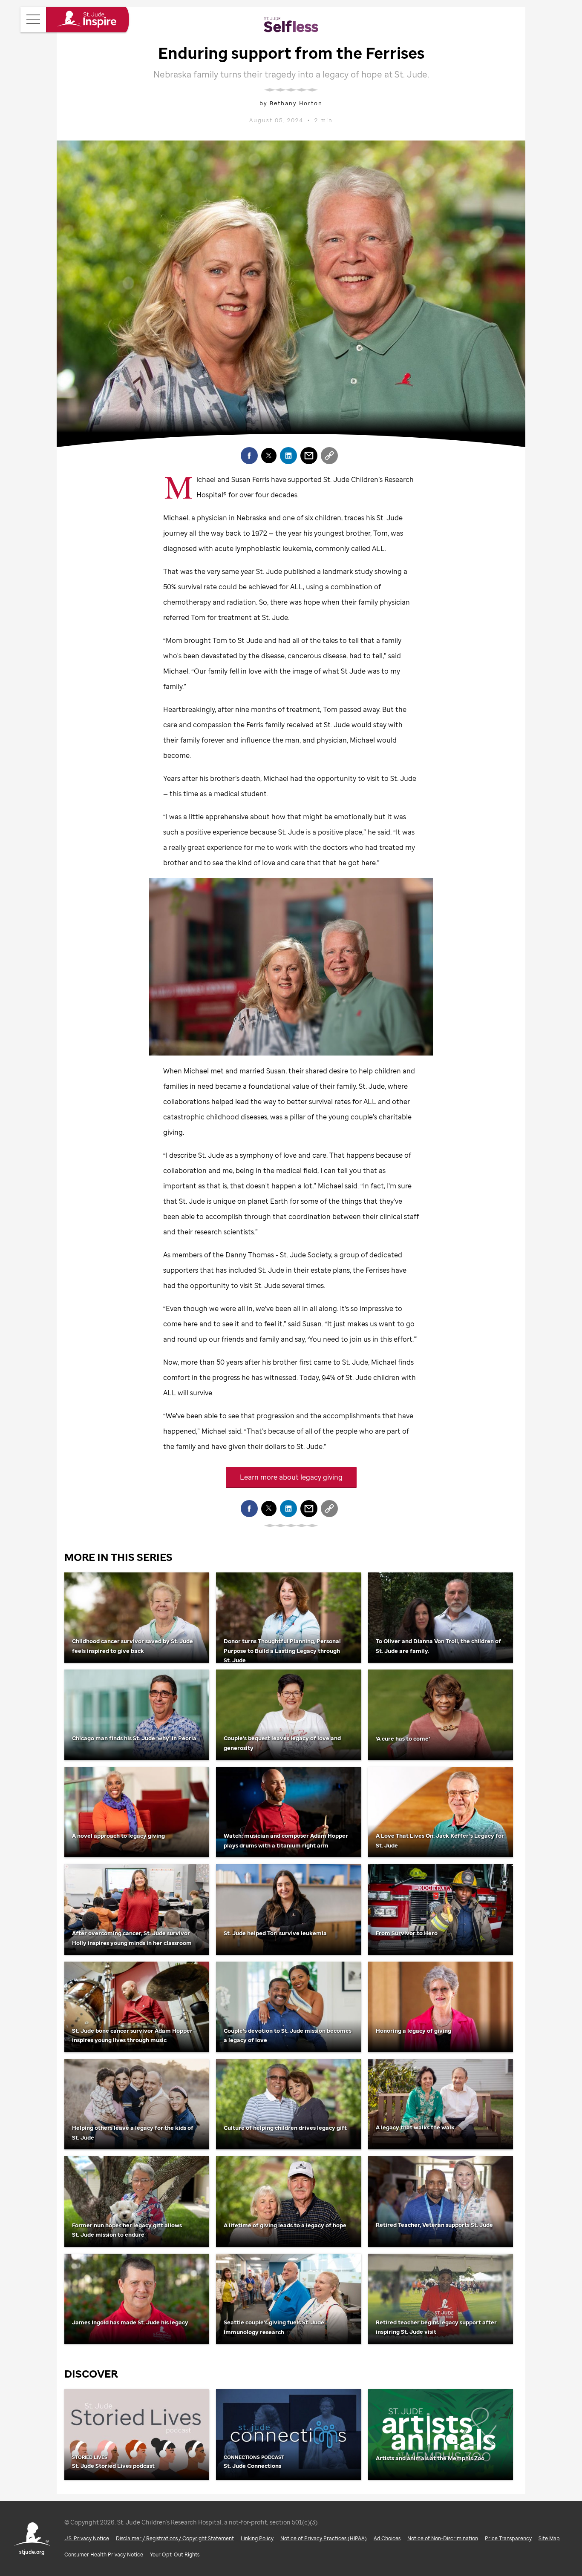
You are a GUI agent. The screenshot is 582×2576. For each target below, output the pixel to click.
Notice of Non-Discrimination (443, 2538)
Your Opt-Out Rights (175, 2554)
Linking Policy (257, 2538)
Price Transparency (508, 2538)
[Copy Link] (329, 456)
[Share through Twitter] (269, 456)
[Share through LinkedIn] (288, 456)
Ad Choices (387, 2538)
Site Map (549, 2538)
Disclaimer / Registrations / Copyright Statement (175, 2538)
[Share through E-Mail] (309, 456)
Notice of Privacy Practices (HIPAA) (324, 2538)
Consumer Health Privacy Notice (104, 2554)
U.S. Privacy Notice (87, 2538)
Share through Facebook (249, 456)
